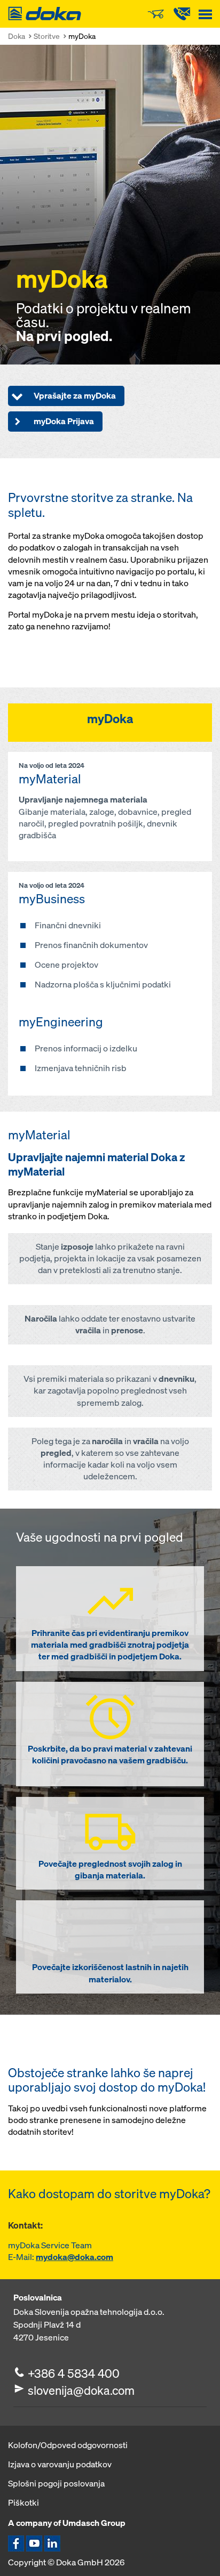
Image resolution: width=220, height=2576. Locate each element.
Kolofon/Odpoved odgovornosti (68, 2445)
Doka (17, 36)
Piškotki (23, 2502)
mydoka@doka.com (74, 2257)
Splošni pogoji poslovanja (56, 2483)
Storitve (47, 36)
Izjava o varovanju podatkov (60, 2464)
